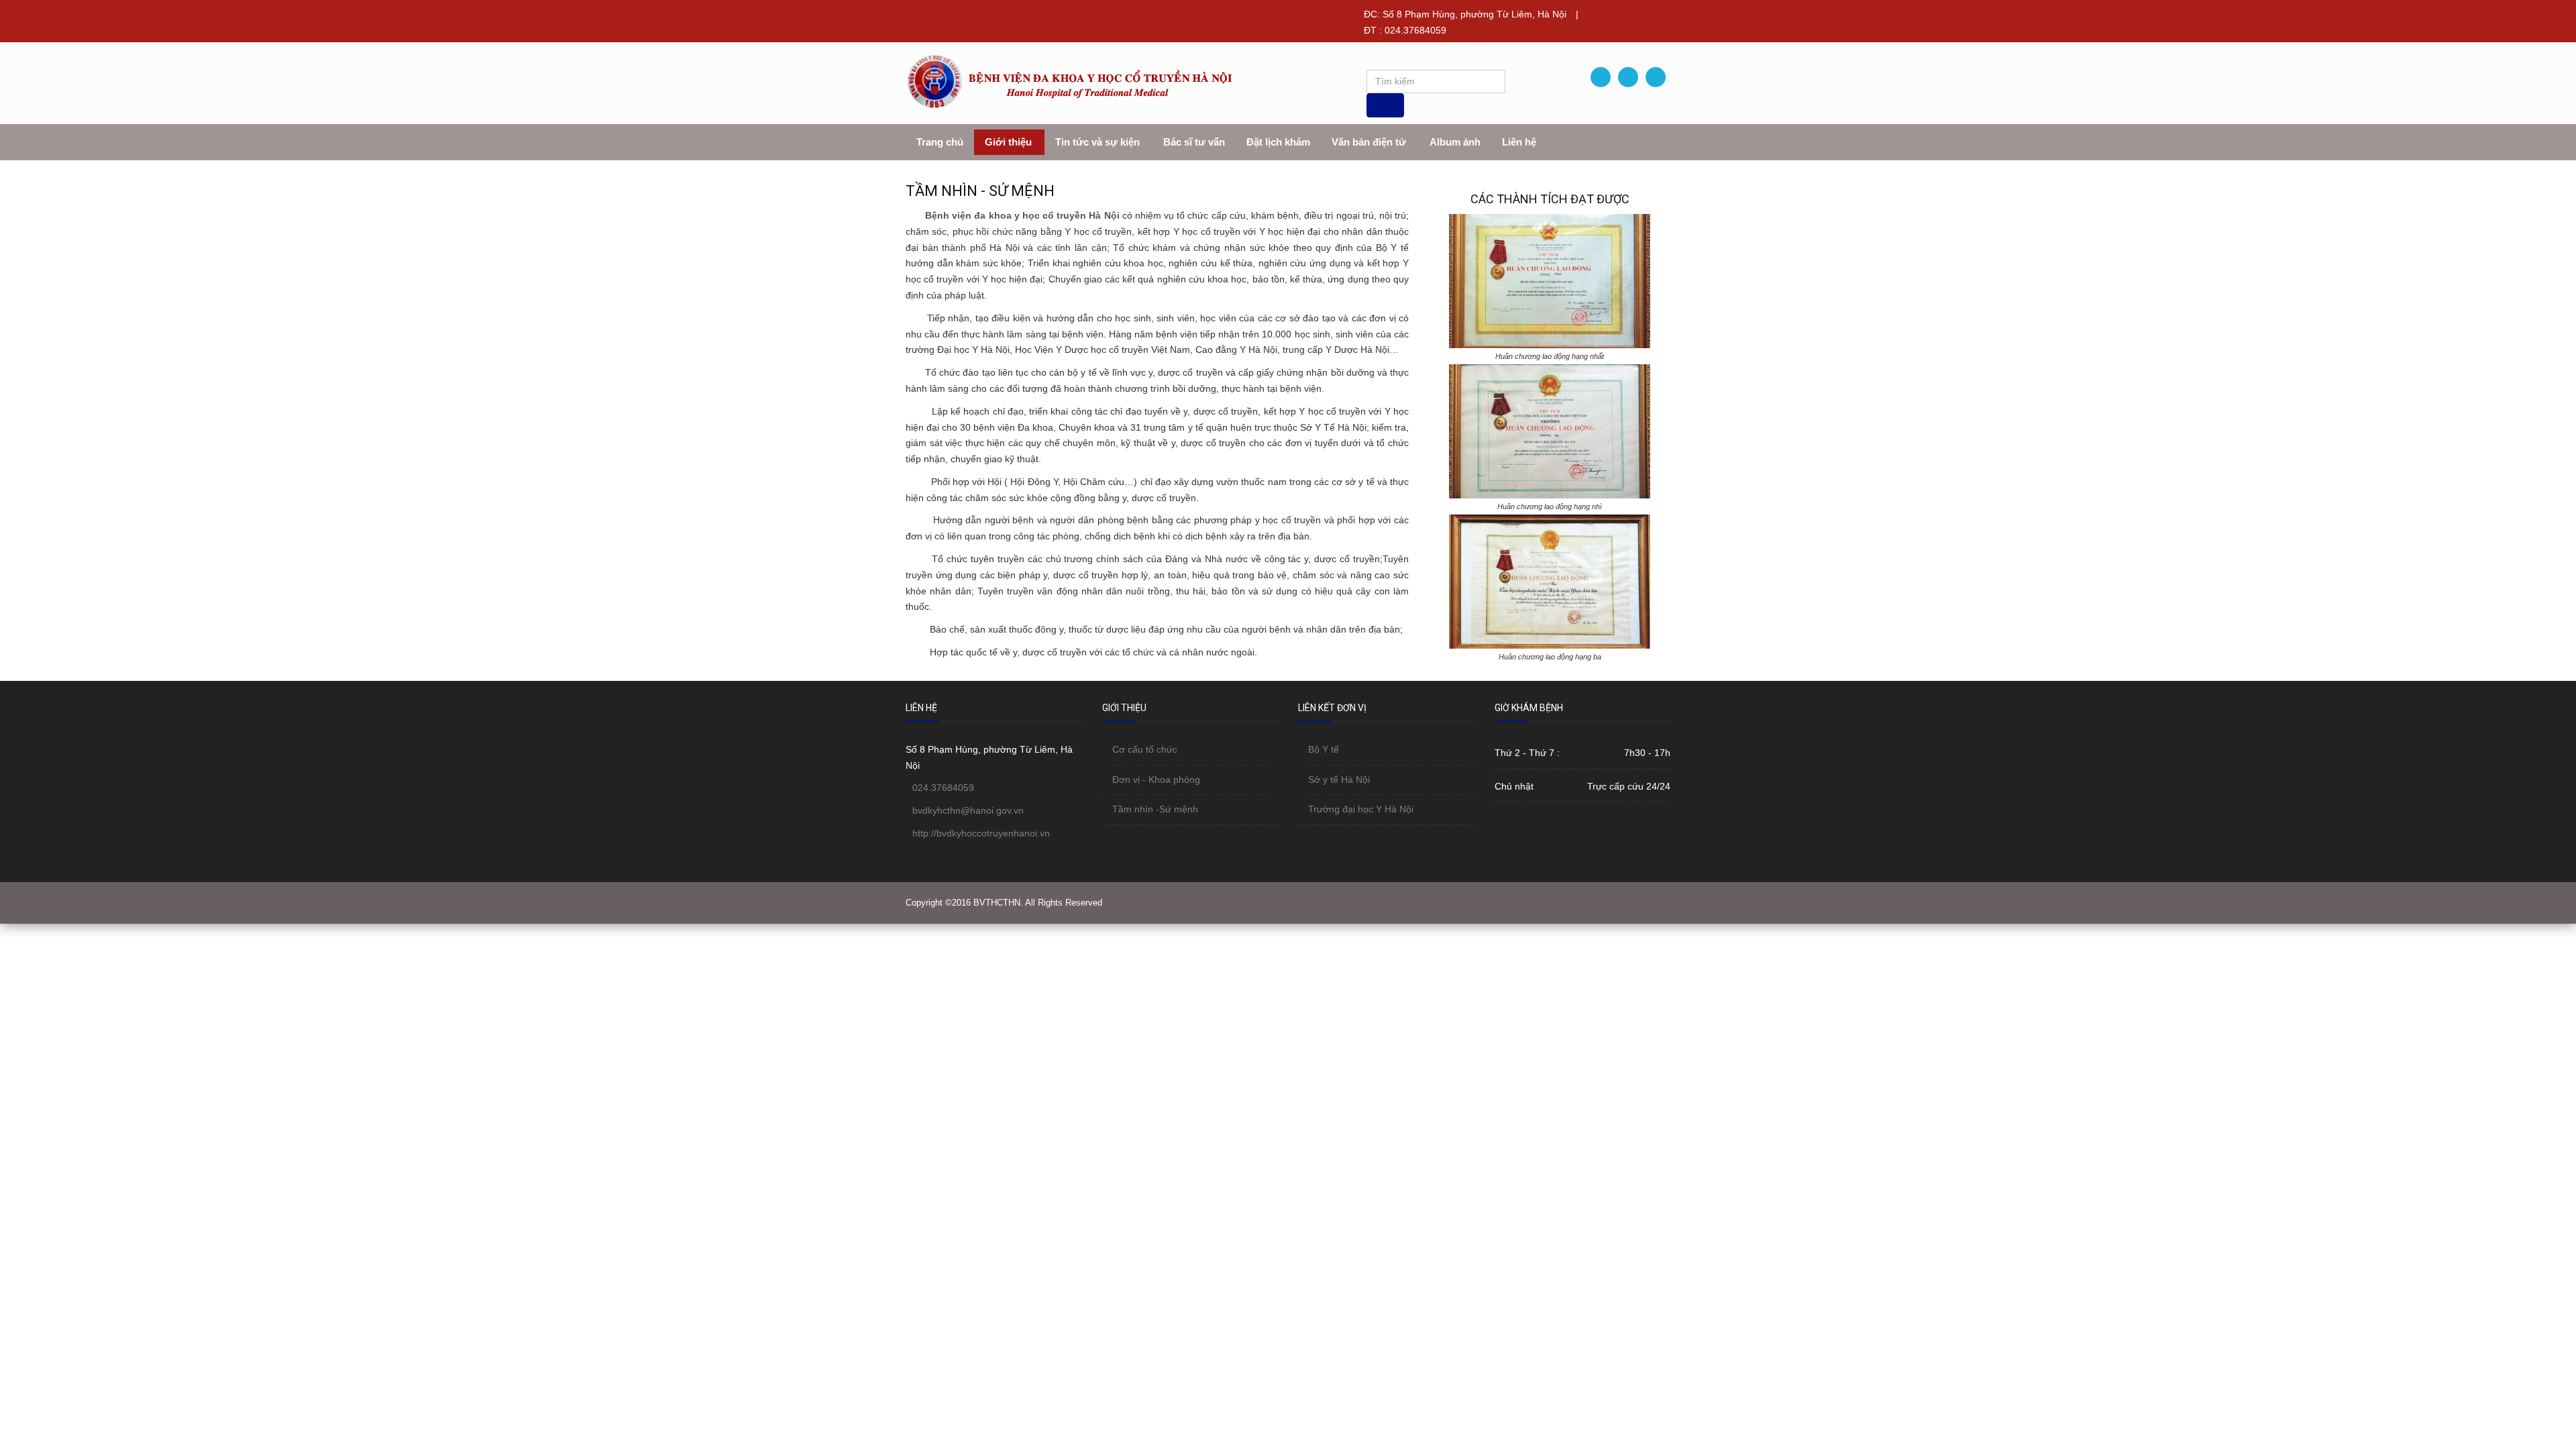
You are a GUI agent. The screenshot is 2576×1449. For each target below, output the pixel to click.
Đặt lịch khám (1278, 142)
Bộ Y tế (1324, 749)
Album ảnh (1455, 142)
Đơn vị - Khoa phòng (1156, 780)
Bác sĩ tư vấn (1194, 142)
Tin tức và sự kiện (1097, 142)
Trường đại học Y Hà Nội (1361, 809)
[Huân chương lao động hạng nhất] (1550, 280)
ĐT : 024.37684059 (1405, 30)
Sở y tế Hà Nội (1339, 780)
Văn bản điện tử (1369, 142)
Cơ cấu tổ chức (1145, 749)
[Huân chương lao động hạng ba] (1550, 581)
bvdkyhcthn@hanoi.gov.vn (968, 810)
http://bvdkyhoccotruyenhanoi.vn (981, 833)
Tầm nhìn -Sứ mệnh (1155, 809)
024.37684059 (943, 788)
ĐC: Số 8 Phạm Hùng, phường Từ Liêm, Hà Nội (1465, 14)
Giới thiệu (1008, 142)
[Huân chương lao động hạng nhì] (1550, 431)
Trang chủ (940, 142)
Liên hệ (1519, 142)
